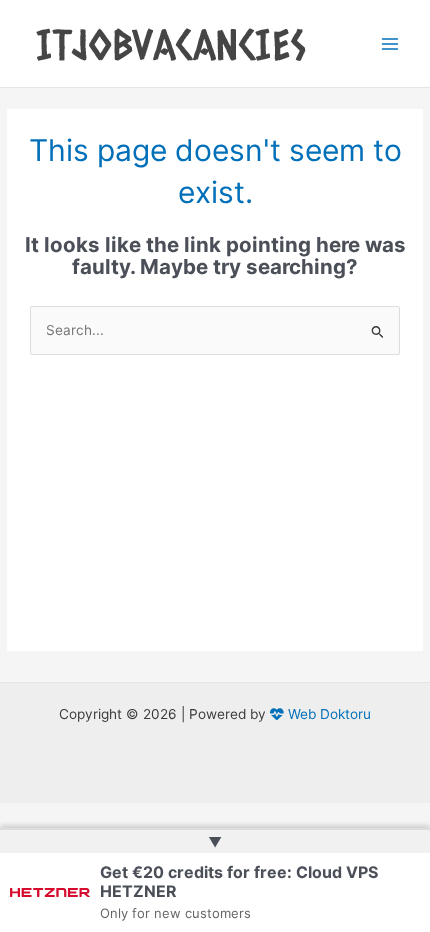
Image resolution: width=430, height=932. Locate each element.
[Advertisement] (215, 518)
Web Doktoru (327, 714)
